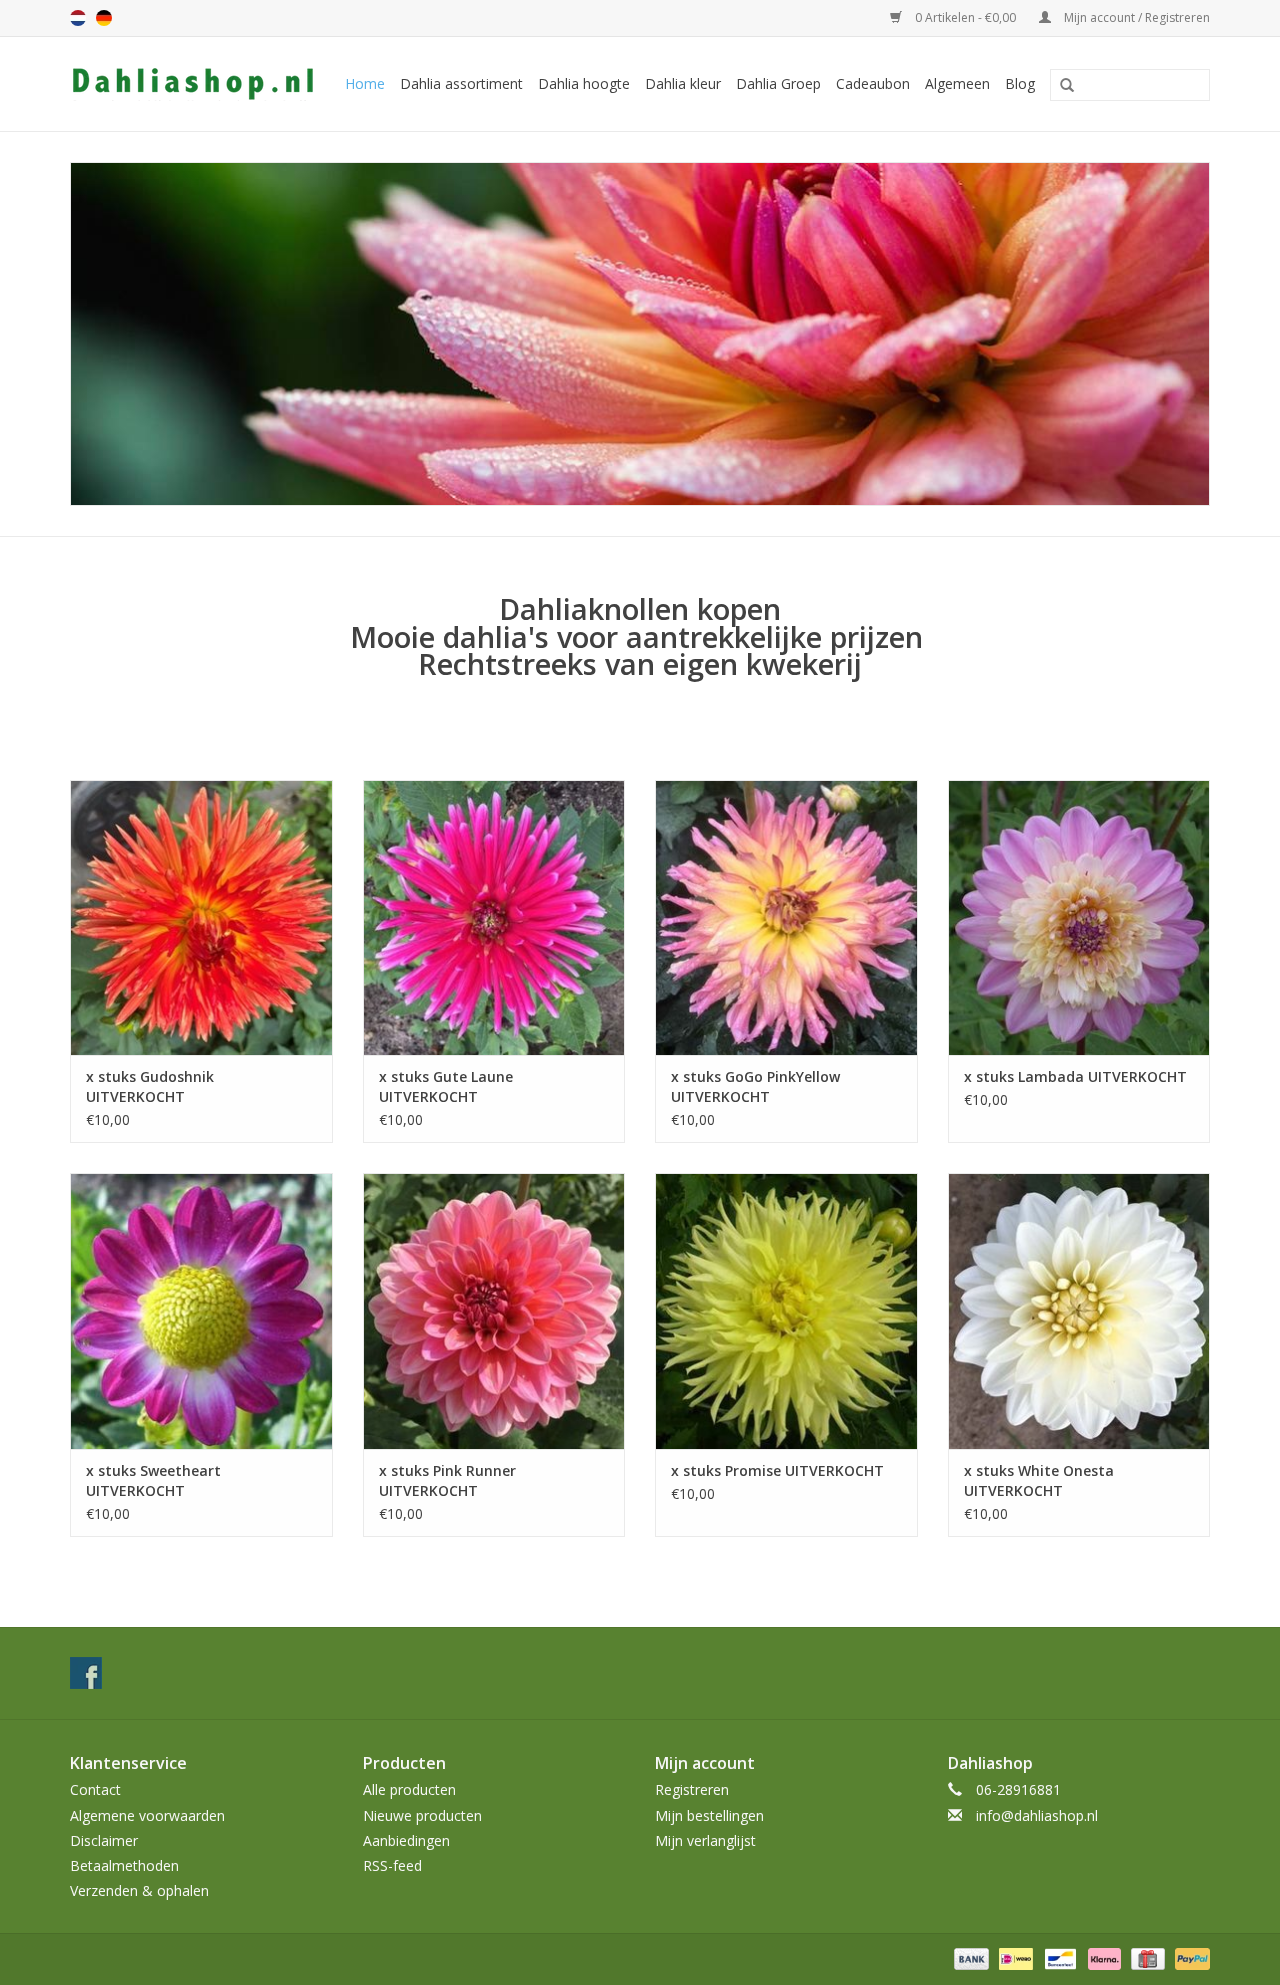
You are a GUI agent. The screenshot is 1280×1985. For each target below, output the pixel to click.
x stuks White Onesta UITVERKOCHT (1039, 1480)
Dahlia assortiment (461, 83)
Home (365, 83)
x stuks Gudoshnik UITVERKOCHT (150, 1086)
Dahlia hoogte (584, 83)
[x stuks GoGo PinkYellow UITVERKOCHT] (786, 917)
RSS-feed (392, 1865)
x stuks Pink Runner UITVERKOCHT (447, 1480)
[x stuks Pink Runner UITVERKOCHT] (494, 1310)
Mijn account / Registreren (1135, 17)
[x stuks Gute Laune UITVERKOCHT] (494, 917)
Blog (1020, 83)
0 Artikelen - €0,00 (965, 17)
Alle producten (409, 1789)
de (104, 18)
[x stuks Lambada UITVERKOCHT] (1079, 917)
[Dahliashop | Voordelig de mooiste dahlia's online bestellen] (195, 84)
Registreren (692, 1789)
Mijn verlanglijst (705, 1840)
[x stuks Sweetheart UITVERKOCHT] (201, 1310)
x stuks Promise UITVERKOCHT (777, 1470)
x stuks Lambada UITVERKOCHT (1075, 1076)
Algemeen (957, 83)
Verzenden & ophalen (139, 1890)
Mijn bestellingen (709, 1815)
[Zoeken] (1060, 86)
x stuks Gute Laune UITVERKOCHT (446, 1086)
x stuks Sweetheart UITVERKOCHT (153, 1480)
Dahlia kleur (683, 83)
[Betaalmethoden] (969, 1958)
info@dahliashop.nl (1037, 1815)
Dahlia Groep (778, 83)
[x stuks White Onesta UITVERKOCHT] (1079, 1310)
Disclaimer (104, 1840)
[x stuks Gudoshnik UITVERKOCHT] (201, 917)
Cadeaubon (873, 83)
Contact (95, 1789)
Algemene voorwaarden (147, 1815)
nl (78, 18)
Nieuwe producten (422, 1815)
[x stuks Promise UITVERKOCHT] (786, 1310)
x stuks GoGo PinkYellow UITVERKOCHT (755, 1086)
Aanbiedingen (406, 1840)
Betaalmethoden (124, 1865)
